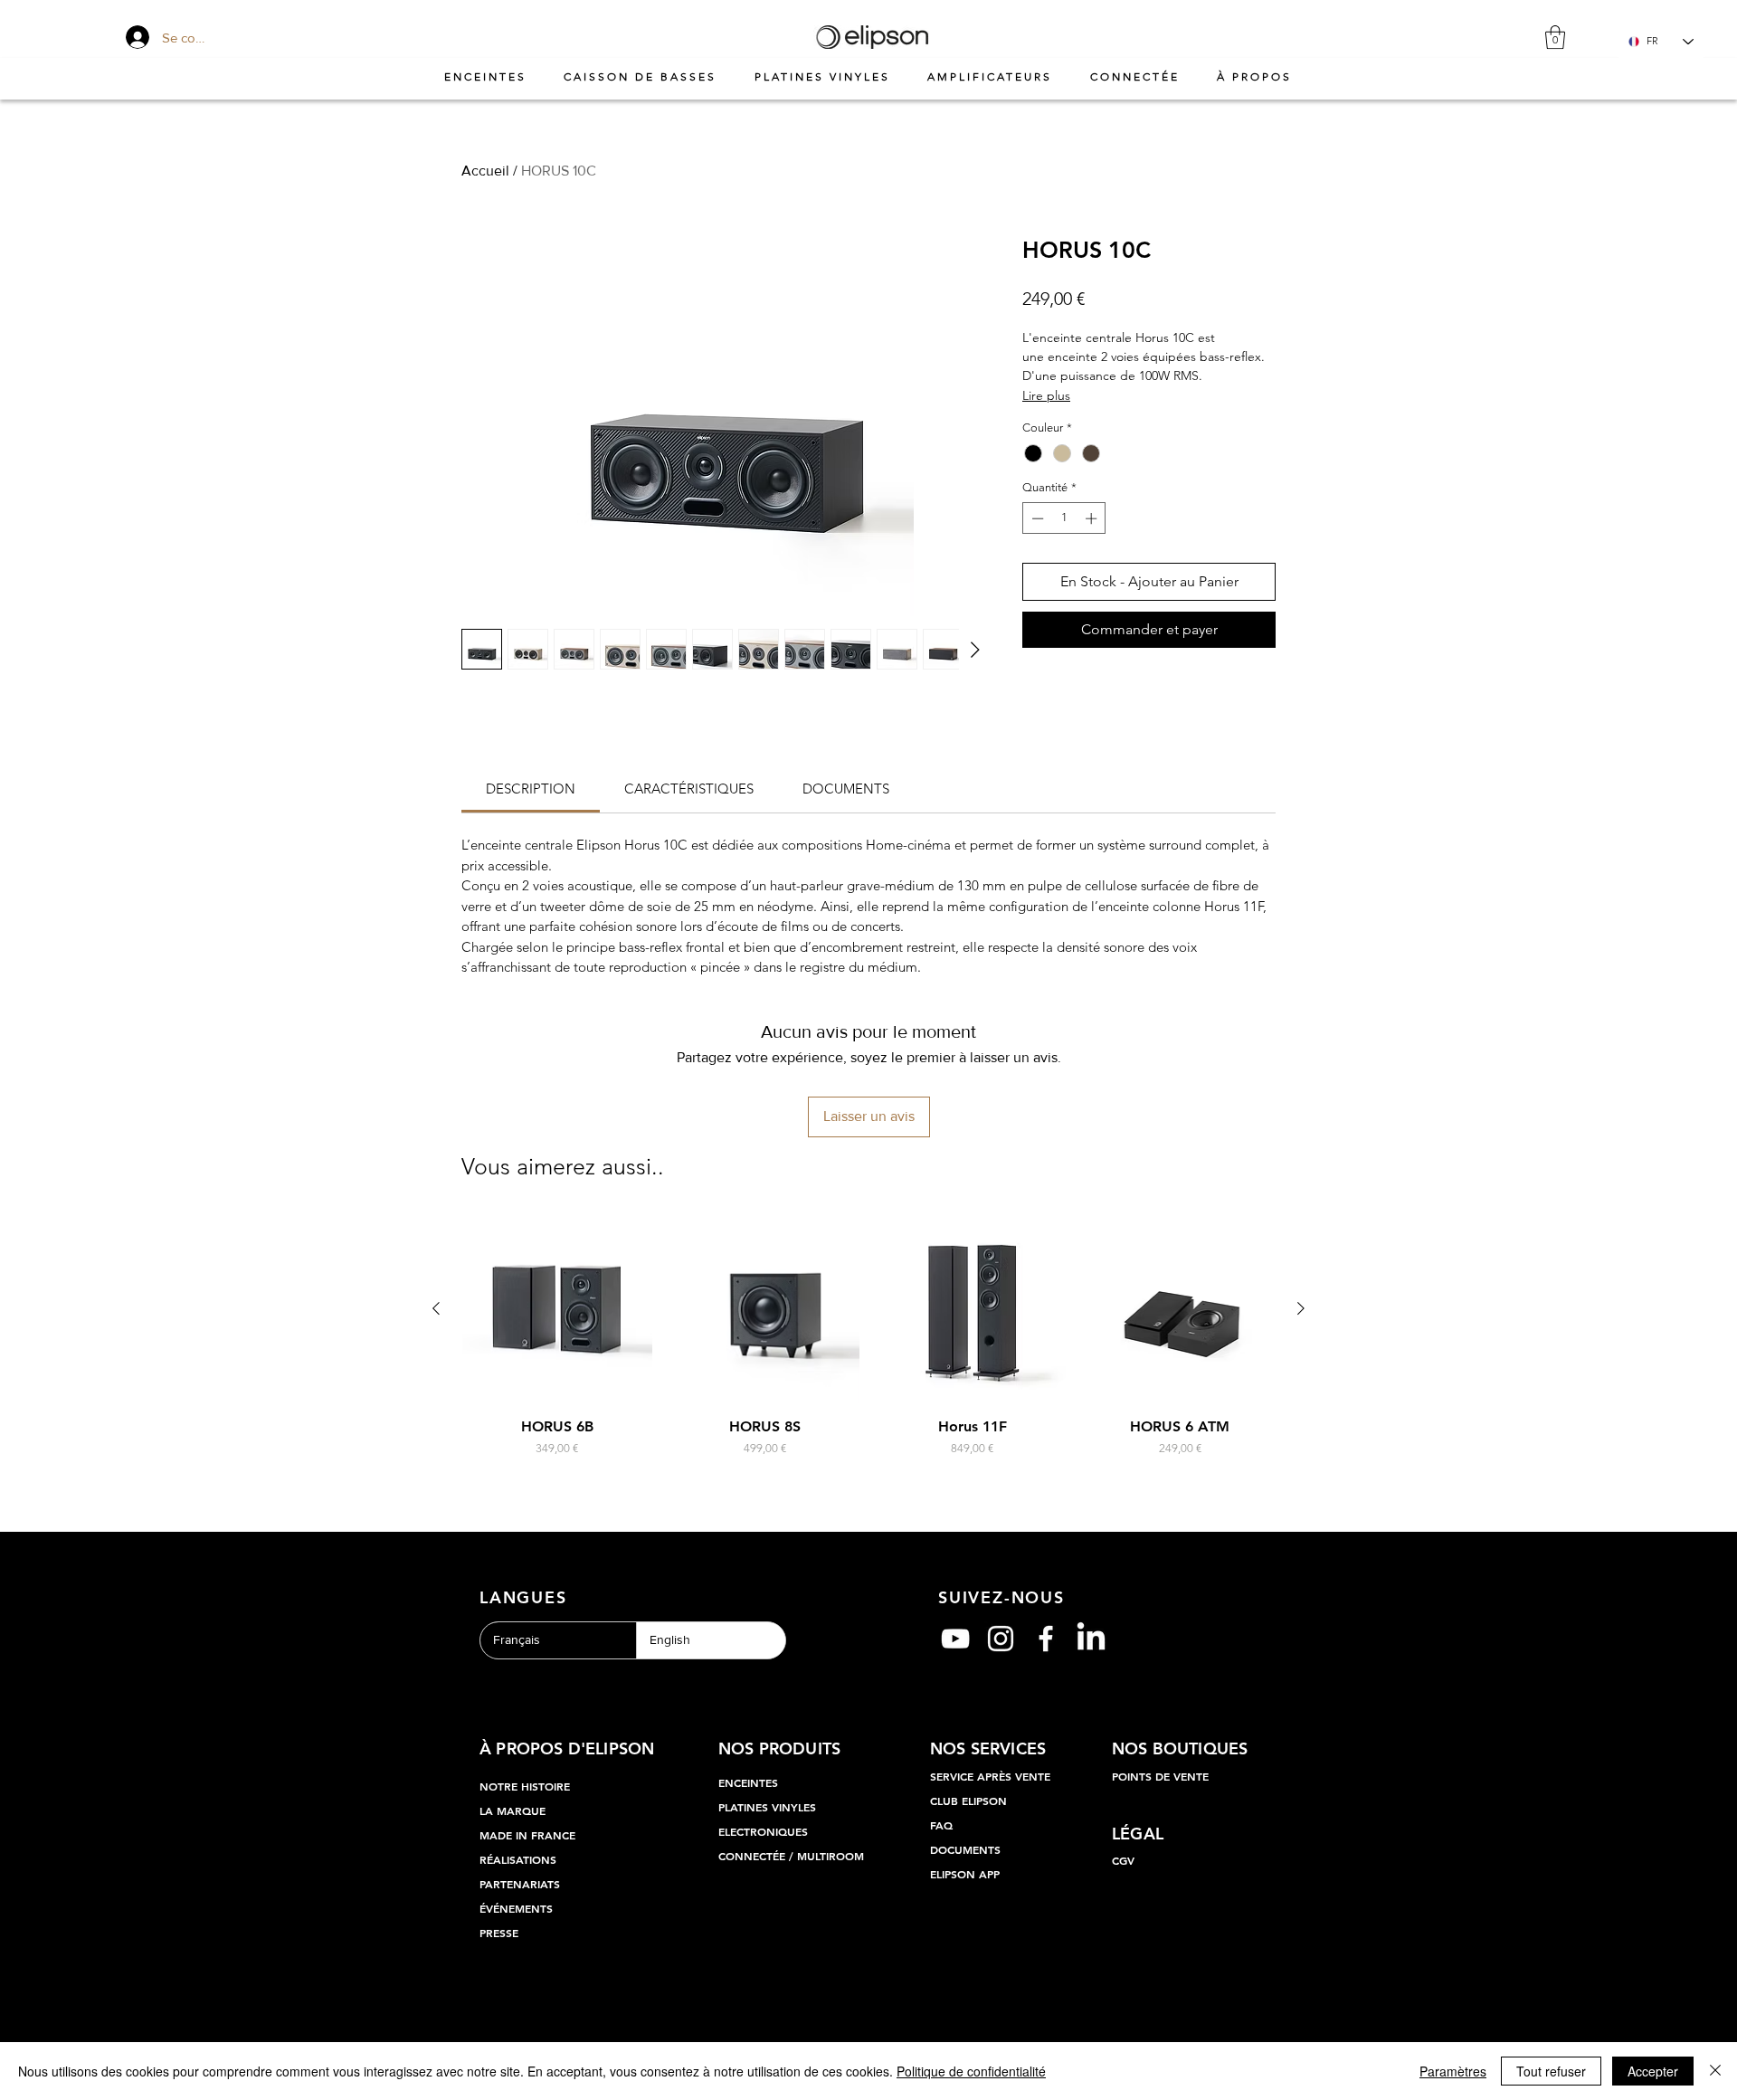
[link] (531, 789)
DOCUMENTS (965, 1849)
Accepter (1653, 2071)
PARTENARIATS (520, 1884)
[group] (868, 1345)
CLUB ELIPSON (968, 1801)
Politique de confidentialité (971, 2071)
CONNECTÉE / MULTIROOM (791, 1856)
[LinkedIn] (1091, 1639)
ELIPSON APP (965, 1874)
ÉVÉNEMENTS (516, 1908)
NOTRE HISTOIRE (525, 1786)
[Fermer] (1715, 2071)
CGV (1123, 1860)
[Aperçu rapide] (557, 1309)
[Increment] (1093, 518)
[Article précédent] (436, 1308)
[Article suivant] (1301, 1308)
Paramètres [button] (1453, 2071)
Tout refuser (1551, 2071)
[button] (1555, 37)
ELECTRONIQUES (763, 1831)
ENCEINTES (748, 1782)
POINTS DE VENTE (1160, 1776)
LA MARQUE (513, 1810)
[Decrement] (1036, 518)
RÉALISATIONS (518, 1859)
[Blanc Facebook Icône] (1046, 1639)
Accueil (485, 171)
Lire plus (1046, 395)
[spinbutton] (1064, 518)
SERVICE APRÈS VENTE (990, 1776)
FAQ (941, 1825)
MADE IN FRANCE (527, 1835)
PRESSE (499, 1933)
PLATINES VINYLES (767, 1807)
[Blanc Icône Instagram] (1001, 1639)
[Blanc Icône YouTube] (955, 1639)
